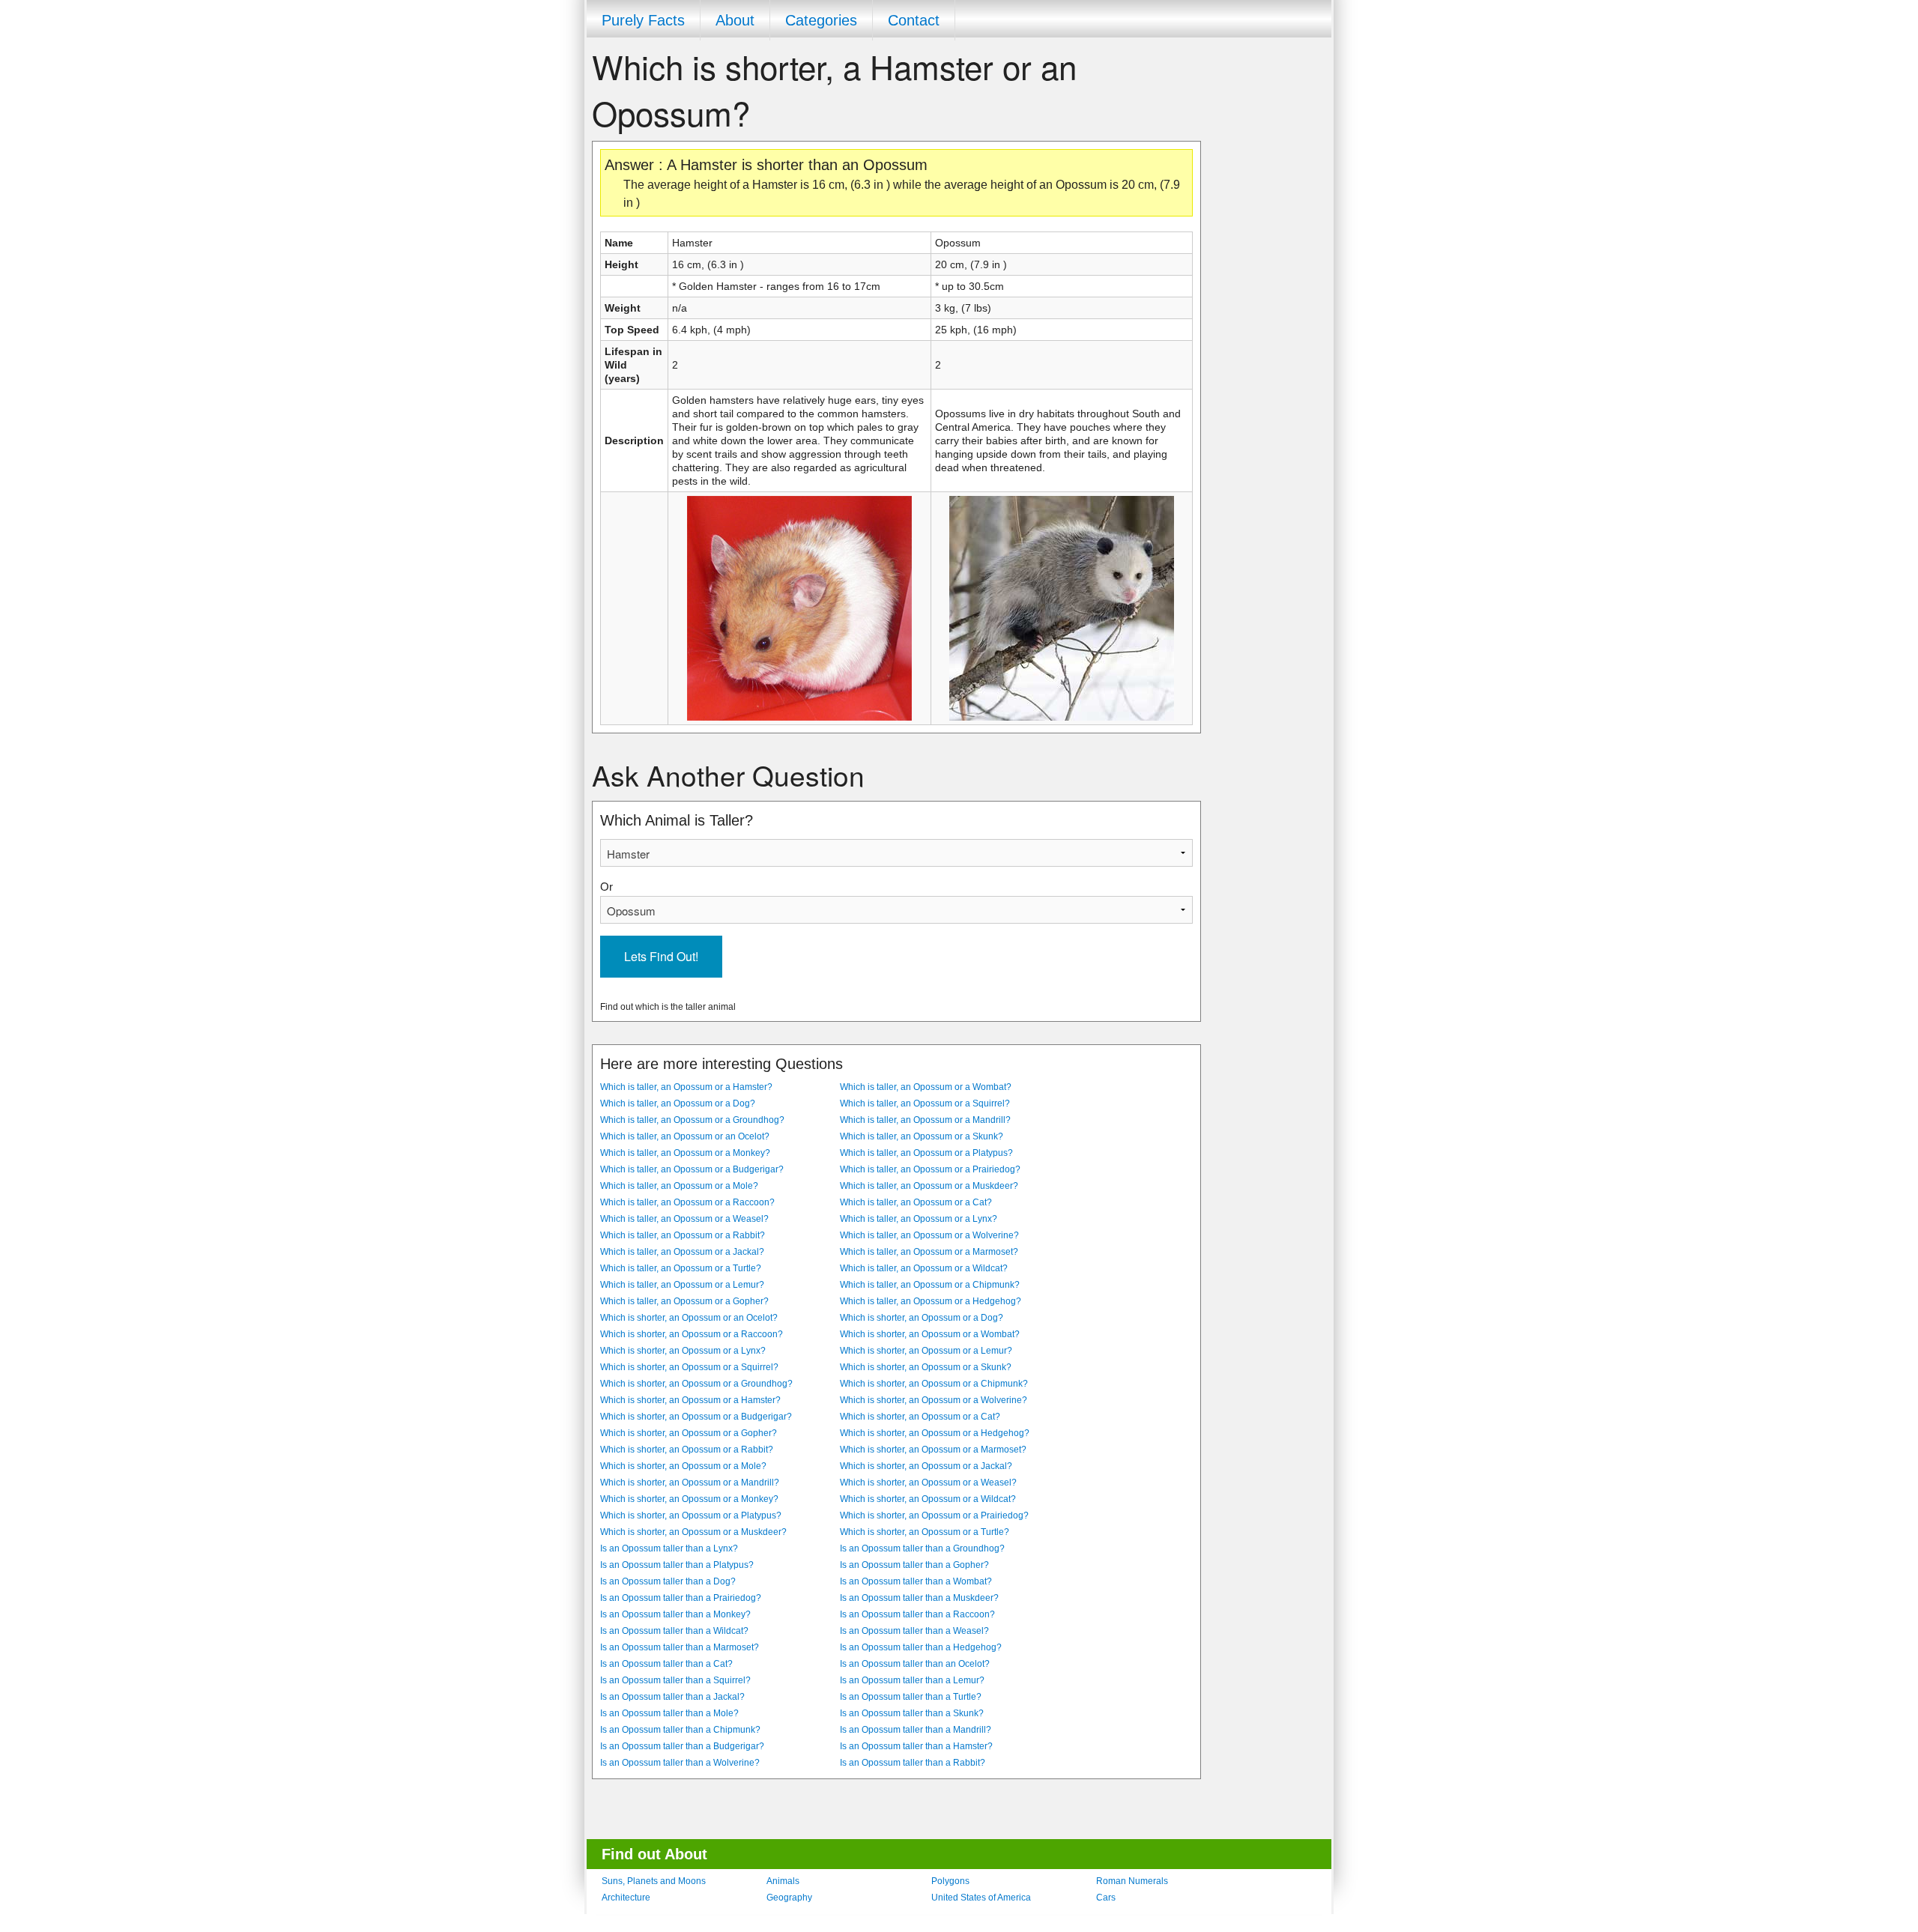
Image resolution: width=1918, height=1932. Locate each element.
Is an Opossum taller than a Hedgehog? (921, 1647)
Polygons (950, 1881)
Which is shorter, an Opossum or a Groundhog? (696, 1384)
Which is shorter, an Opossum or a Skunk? (926, 1367)
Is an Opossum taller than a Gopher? (914, 1565)
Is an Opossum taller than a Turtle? (911, 1697)
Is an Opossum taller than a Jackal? (672, 1697)
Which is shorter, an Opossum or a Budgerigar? (696, 1417)
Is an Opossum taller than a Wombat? (916, 1581)
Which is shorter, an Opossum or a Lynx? (683, 1351)
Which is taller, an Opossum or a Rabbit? (683, 1235)
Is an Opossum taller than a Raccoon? (917, 1614)
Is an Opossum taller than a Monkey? (675, 1614)
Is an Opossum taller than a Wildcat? (674, 1631)
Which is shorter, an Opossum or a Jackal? (926, 1466)
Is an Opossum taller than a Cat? (666, 1664)
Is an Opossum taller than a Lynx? (669, 1548)
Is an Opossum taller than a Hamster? (916, 1746)
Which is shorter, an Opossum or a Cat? (920, 1417)
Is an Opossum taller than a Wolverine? (680, 1763)
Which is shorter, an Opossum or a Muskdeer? (693, 1532)
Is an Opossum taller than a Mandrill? (916, 1730)
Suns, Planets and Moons (654, 1881)
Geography (789, 1898)
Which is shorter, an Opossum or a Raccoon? (692, 1334)
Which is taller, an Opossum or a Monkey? (685, 1153)
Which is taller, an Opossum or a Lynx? (919, 1219)
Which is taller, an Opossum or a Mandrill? (925, 1120)
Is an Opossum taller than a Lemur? (912, 1680)
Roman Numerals (1132, 1881)
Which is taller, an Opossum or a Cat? (916, 1202)
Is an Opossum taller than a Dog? (668, 1581)
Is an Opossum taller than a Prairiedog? (681, 1598)
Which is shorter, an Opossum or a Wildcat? (928, 1499)
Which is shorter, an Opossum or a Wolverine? (934, 1400)
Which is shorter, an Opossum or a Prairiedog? (934, 1515)
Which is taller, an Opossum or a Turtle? (681, 1268)
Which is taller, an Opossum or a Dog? (678, 1103)
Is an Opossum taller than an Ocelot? (915, 1664)
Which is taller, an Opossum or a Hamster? (686, 1087)
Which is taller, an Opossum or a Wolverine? (929, 1235)
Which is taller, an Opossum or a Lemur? (682, 1285)
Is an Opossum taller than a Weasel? (914, 1631)
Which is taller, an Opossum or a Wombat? (926, 1087)
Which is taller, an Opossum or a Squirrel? (925, 1103)
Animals (783, 1881)
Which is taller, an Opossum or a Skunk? (922, 1136)
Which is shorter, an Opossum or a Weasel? (928, 1483)
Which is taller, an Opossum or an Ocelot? (685, 1136)
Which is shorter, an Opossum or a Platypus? (691, 1515)
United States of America (981, 1898)
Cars (1106, 1898)
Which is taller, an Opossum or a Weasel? (684, 1219)
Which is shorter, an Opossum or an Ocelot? (689, 1318)
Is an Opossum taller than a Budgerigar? (682, 1746)
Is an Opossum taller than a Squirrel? (675, 1680)
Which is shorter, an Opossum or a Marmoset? (933, 1450)
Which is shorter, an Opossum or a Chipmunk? (934, 1384)
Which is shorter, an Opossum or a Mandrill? (690, 1483)
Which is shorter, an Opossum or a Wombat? (930, 1334)
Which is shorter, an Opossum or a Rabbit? (687, 1450)
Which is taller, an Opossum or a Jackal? (682, 1252)
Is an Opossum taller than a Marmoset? (680, 1647)
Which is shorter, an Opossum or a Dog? (922, 1318)
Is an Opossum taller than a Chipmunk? (680, 1730)
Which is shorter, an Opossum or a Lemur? (926, 1351)
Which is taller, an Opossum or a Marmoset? (929, 1252)
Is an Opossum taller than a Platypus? (677, 1565)
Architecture (626, 1898)
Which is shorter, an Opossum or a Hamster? (690, 1400)
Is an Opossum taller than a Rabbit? (913, 1763)
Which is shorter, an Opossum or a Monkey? (689, 1499)
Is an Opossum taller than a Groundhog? (922, 1548)
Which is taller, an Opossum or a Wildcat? (924, 1268)
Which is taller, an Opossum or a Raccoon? (687, 1202)
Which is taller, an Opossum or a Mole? (679, 1186)
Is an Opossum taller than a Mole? (669, 1713)
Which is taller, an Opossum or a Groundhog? (692, 1120)
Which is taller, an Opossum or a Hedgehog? (931, 1301)
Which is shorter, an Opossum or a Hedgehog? (935, 1433)
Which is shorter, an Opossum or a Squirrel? (689, 1367)
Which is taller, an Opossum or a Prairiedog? (930, 1169)
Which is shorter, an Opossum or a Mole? (683, 1466)
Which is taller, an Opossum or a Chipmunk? (930, 1285)
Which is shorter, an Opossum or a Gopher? (689, 1433)
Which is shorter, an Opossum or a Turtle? (925, 1532)
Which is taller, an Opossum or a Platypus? (926, 1153)
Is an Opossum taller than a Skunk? (912, 1713)
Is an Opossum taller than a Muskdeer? (919, 1598)
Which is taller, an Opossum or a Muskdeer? (929, 1186)
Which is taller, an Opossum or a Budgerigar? (692, 1169)
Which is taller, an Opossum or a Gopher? (684, 1301)
